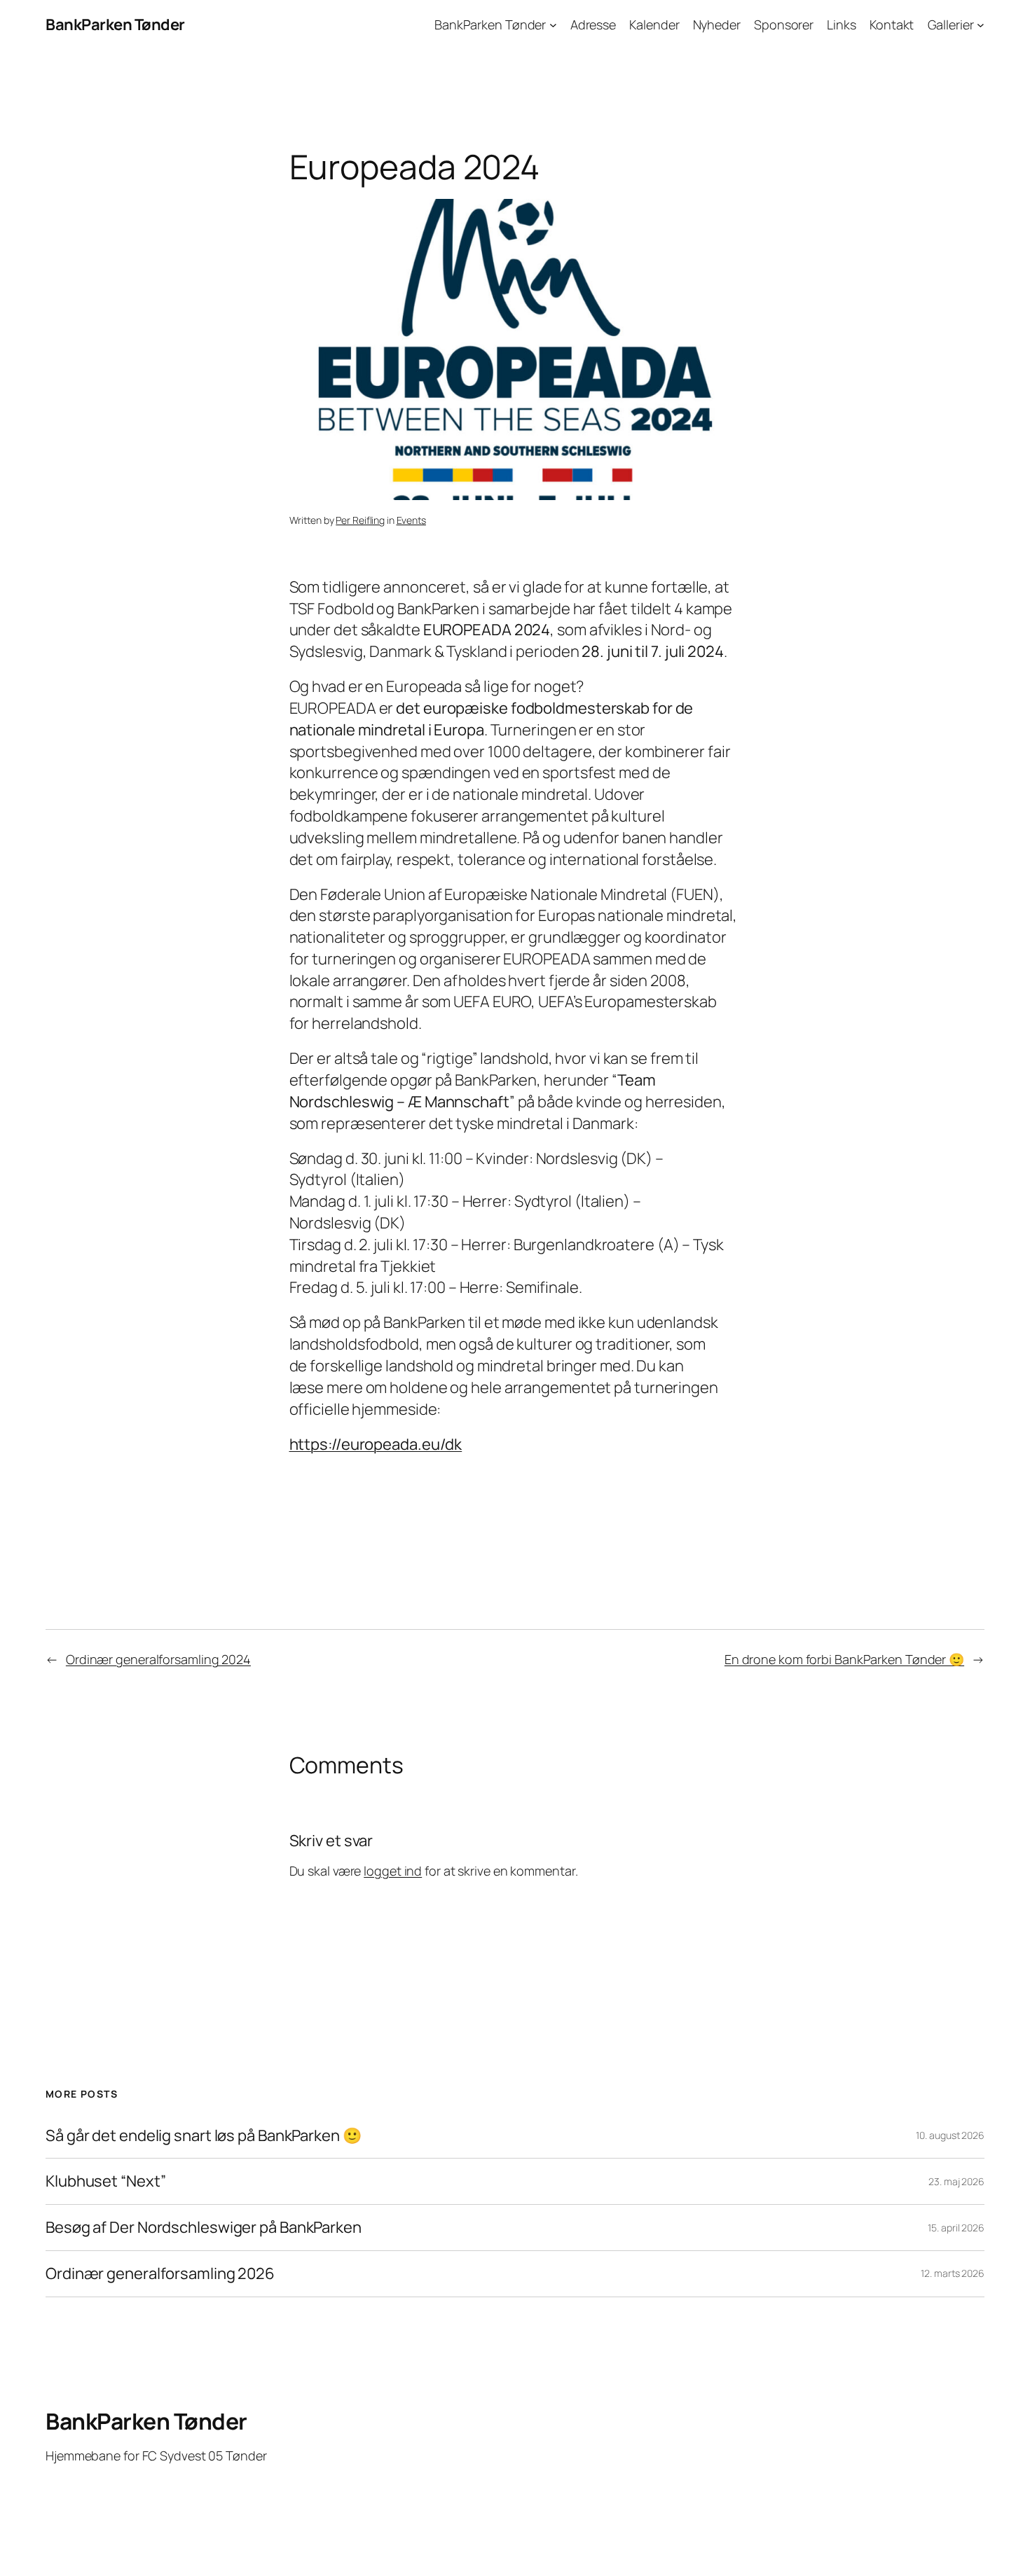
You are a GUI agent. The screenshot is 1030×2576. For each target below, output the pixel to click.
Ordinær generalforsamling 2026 (160, 2274)
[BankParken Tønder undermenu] (553, 25)
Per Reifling (360, 520)
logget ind (393, 1871)
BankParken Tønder (115, 25)
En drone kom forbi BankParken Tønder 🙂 (844, 1659)
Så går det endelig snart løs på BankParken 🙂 (204, 2136)
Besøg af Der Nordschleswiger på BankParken (204, 2228)
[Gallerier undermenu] (981, 25)
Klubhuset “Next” (105, 2181)
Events (411, 520)
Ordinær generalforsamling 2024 (158, 1659)
